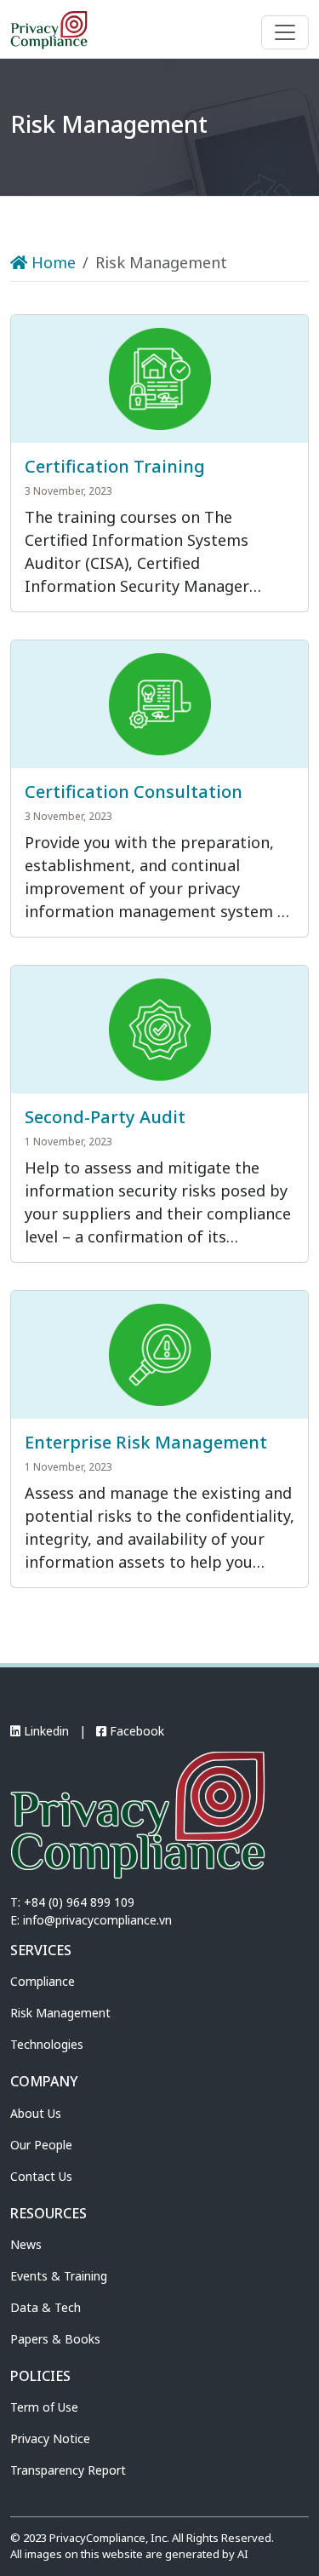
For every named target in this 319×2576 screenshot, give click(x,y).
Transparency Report (68, 2470)
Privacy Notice (50, 2438)
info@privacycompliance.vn (97, 1920)
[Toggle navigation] (285, 32)
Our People (41, 2145)
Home (51, 262)
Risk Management (60, 2013)
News (26, 2244)
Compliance (43, 1981)
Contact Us (41, 2176)
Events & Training (59, 2276)
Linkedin (45, 1731)
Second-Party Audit (105, 1117)
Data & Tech (46, 2307)
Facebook (135, 1731)
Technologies (47, 2044)
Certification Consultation (134, 792)
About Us (36, 2113)
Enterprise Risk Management (146, 1442)
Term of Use (44, 2407)
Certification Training (115, 466)
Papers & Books (55, 2339)
